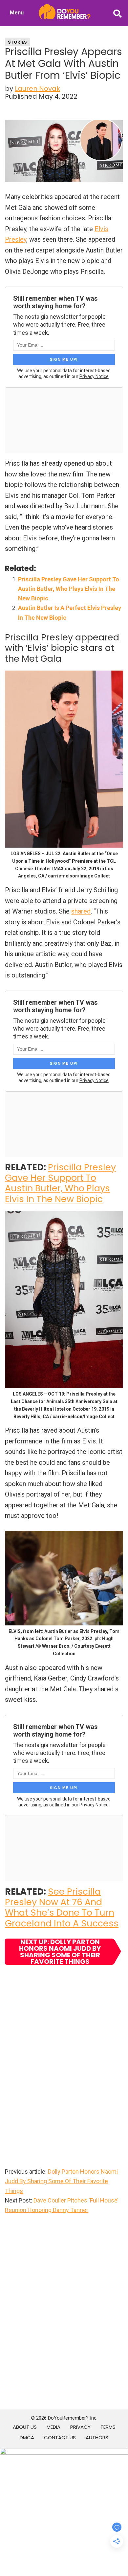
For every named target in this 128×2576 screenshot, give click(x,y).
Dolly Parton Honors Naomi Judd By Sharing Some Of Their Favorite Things (61, 2181)
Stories (17, 42)
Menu (17, 13)
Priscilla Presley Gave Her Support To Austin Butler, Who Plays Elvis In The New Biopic (69, 589)
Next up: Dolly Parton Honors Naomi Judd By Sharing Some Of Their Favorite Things (60, 1952)
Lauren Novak (37, 89)
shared (81, 911)
